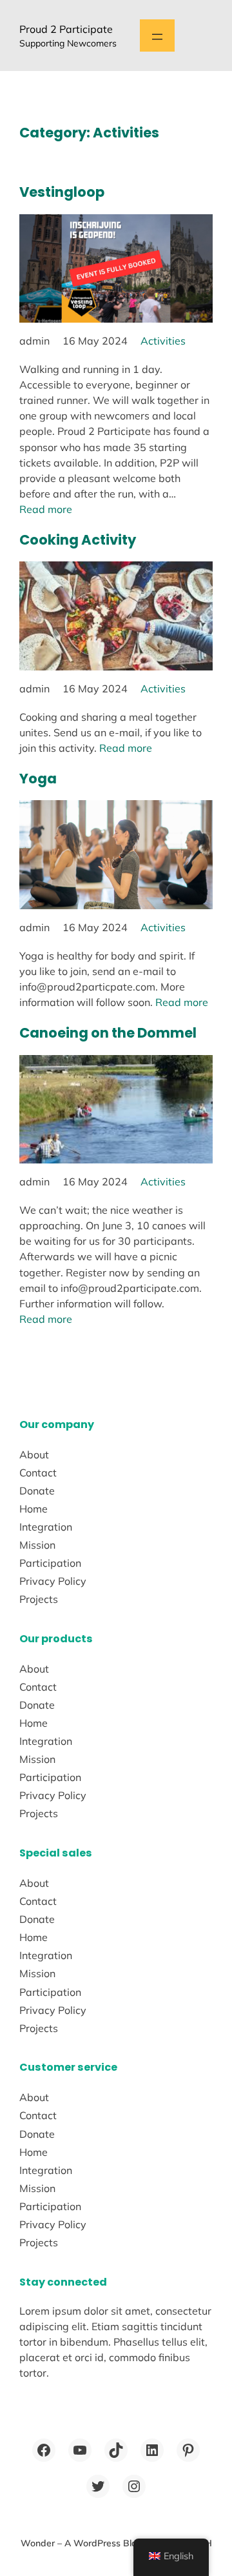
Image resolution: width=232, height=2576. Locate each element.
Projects (39, 1599)
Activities (163, 341)
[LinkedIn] (152, 2450)
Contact (38, 1473)
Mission (37, 1545)
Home (34, 1509)
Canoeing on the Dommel (108, 1033)
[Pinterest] (188, 2450)
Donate (37, 1491)
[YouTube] (80, 2450)
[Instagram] (134, 2486)
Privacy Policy (53, 1581)
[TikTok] (116, 2450)
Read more (46, 509)
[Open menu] (157, 35)
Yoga (38, 779)
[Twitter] (98, 2486)
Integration (46, 1527)
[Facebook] (44, 2450)
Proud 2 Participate (66, 29)
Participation (50, 1563)
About (34, 1454)
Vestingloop (62, 192)
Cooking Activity (78, 540)
